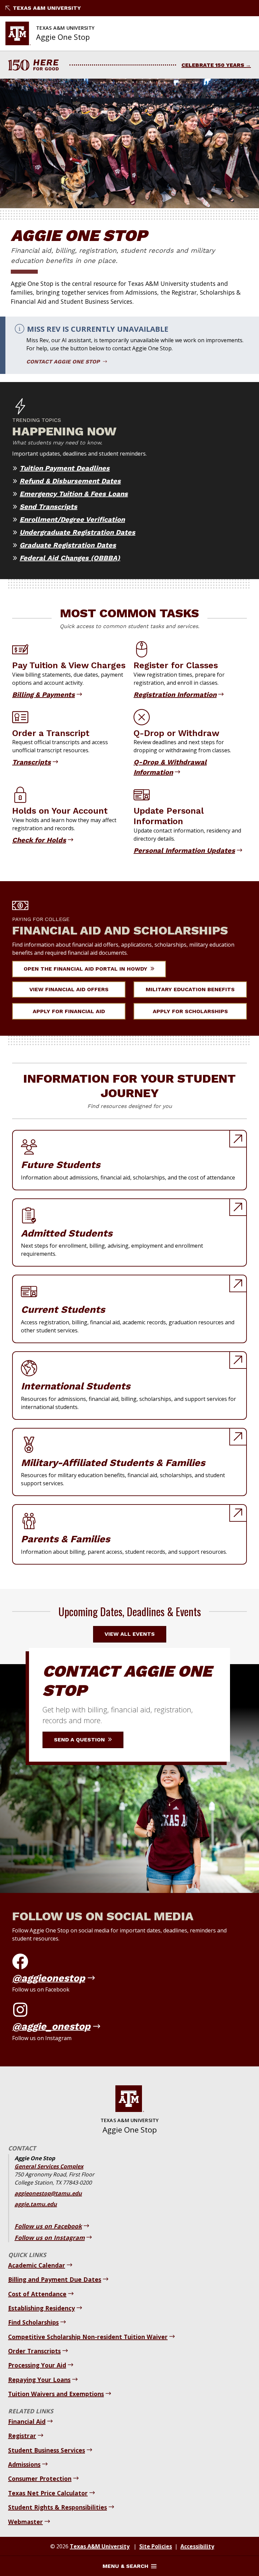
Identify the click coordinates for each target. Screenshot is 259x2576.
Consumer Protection (40, 2478)
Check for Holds (39, 840)
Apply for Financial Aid (69, 1011)
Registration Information (175, 695)
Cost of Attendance (37, 2294)
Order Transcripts (34, 2351)
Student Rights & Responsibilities (57, 2507)
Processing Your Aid (37, 2365)
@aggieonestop (49, 1978)
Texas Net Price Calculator (48, 2493)
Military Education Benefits (190, 989)
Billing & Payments (44, 695)
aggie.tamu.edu (36, 2204)
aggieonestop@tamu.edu (48, 2193)
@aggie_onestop (51, 2026)
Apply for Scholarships (190, 1011)
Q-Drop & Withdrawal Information (170, 767)
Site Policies (156, 2546)
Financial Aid (27, 2421)
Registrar (22, 2436)
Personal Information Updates (184, 850)
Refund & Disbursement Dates (70, 481)
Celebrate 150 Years (213, 65)
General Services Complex (49, 2166)
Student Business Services (47, 2450)
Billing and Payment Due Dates (55, 2279)
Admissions (24, 2464)
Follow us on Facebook (48, 2226)
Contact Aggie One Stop (64, 362)
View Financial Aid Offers (69, 989)
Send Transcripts (48, 507)
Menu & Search (125, 2566)
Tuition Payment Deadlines (65, 468)
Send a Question (80, 1740)
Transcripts (32, 762)
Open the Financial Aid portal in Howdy (86, 969)
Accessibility (197, 2546)
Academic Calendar (37, 2265)
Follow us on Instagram (50, 2238)
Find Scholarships (33, 2322)
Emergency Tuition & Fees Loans (74, 494)
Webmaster (25, 2522)
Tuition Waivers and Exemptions (56, 2394)
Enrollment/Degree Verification (72, 519)
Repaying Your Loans (39, 2380)
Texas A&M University (47, 8)
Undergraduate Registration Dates (77, 532)
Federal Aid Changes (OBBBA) (70, 558)
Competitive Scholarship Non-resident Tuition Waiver (88, 2337)
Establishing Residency (41, 2308)
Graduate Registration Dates (68, 545)
